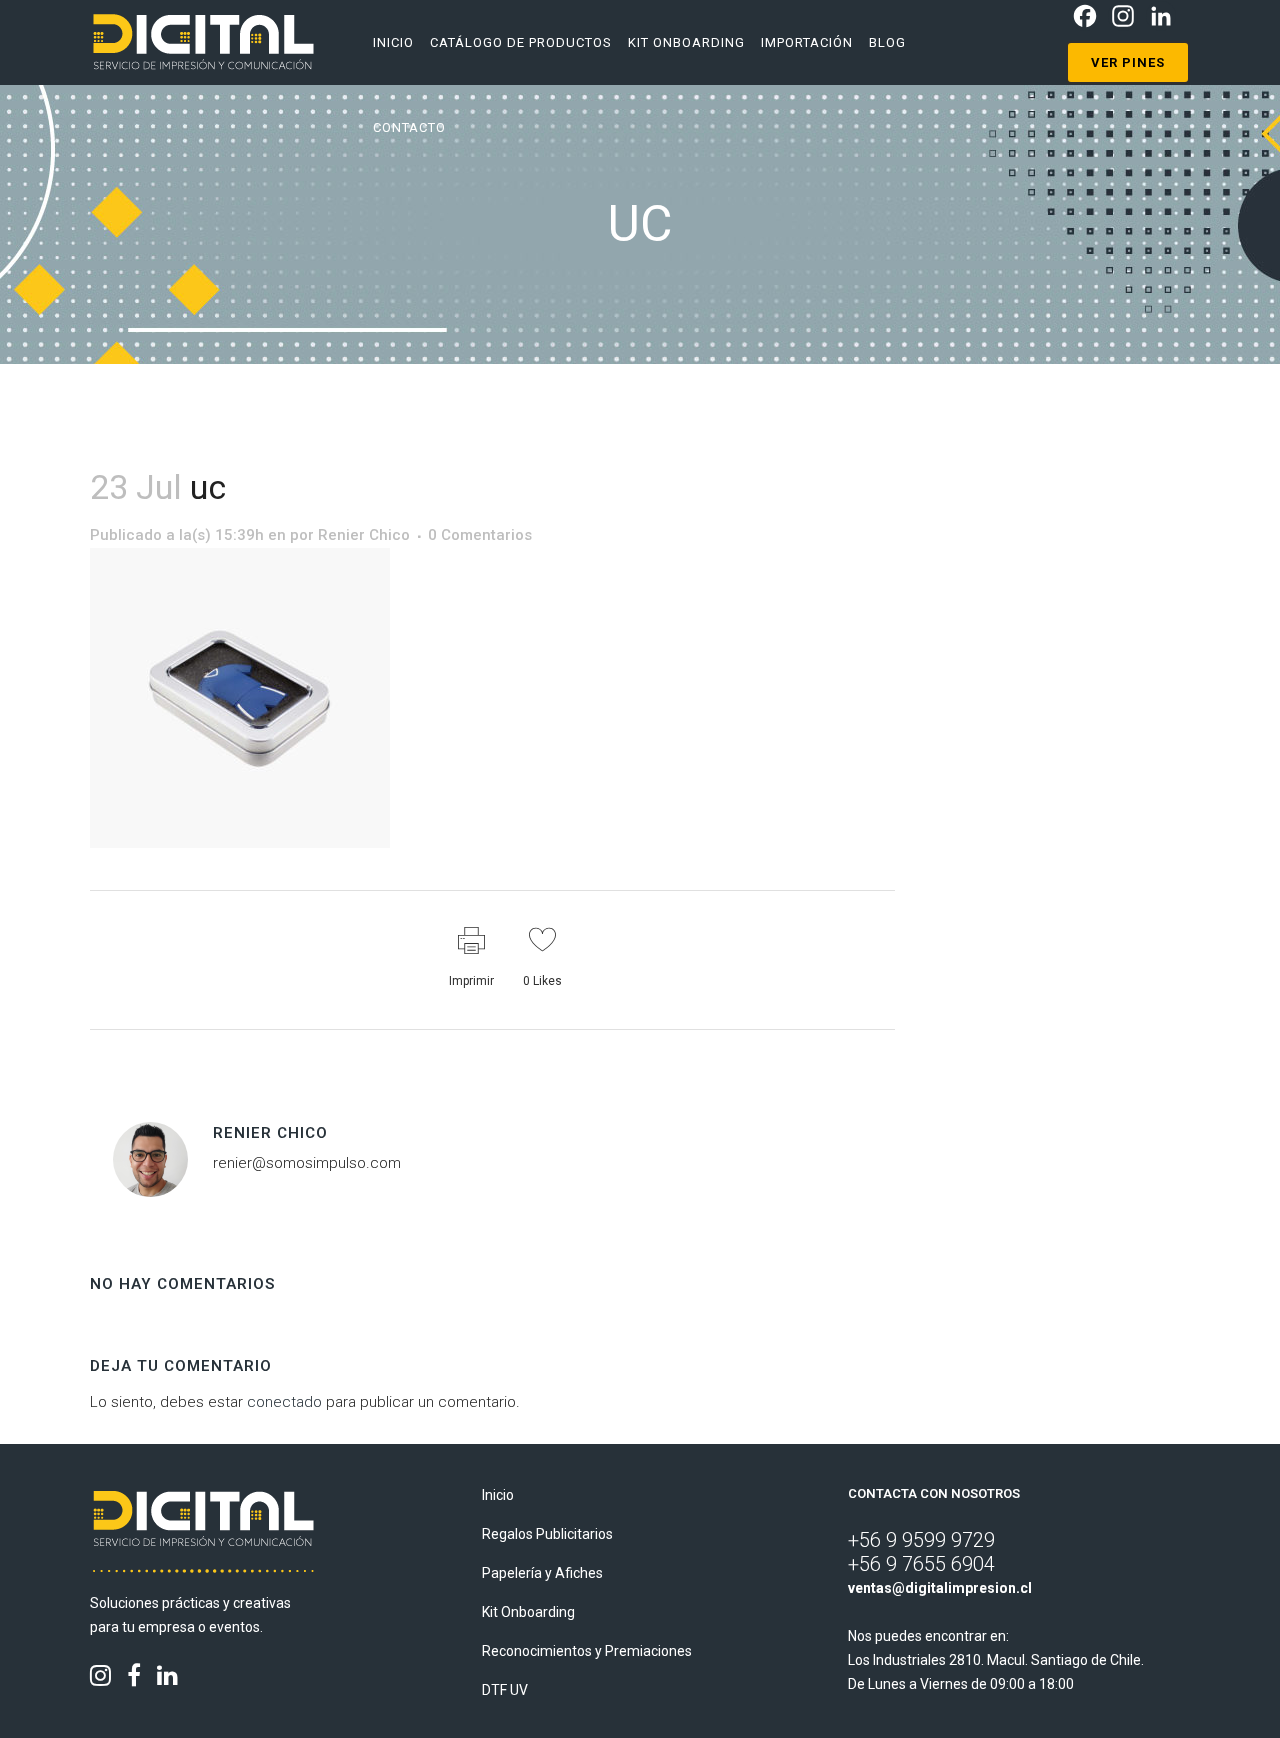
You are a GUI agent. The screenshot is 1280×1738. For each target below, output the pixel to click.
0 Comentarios (480, 535)
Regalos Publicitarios (547, 1534)
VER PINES (1128, 62)
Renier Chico (364, 535)
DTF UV (505, 1690)
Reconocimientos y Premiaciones (587, 1651)
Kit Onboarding (528, 1612)
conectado (284, 1402)
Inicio (498, 1495)
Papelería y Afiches (542, 1573)
